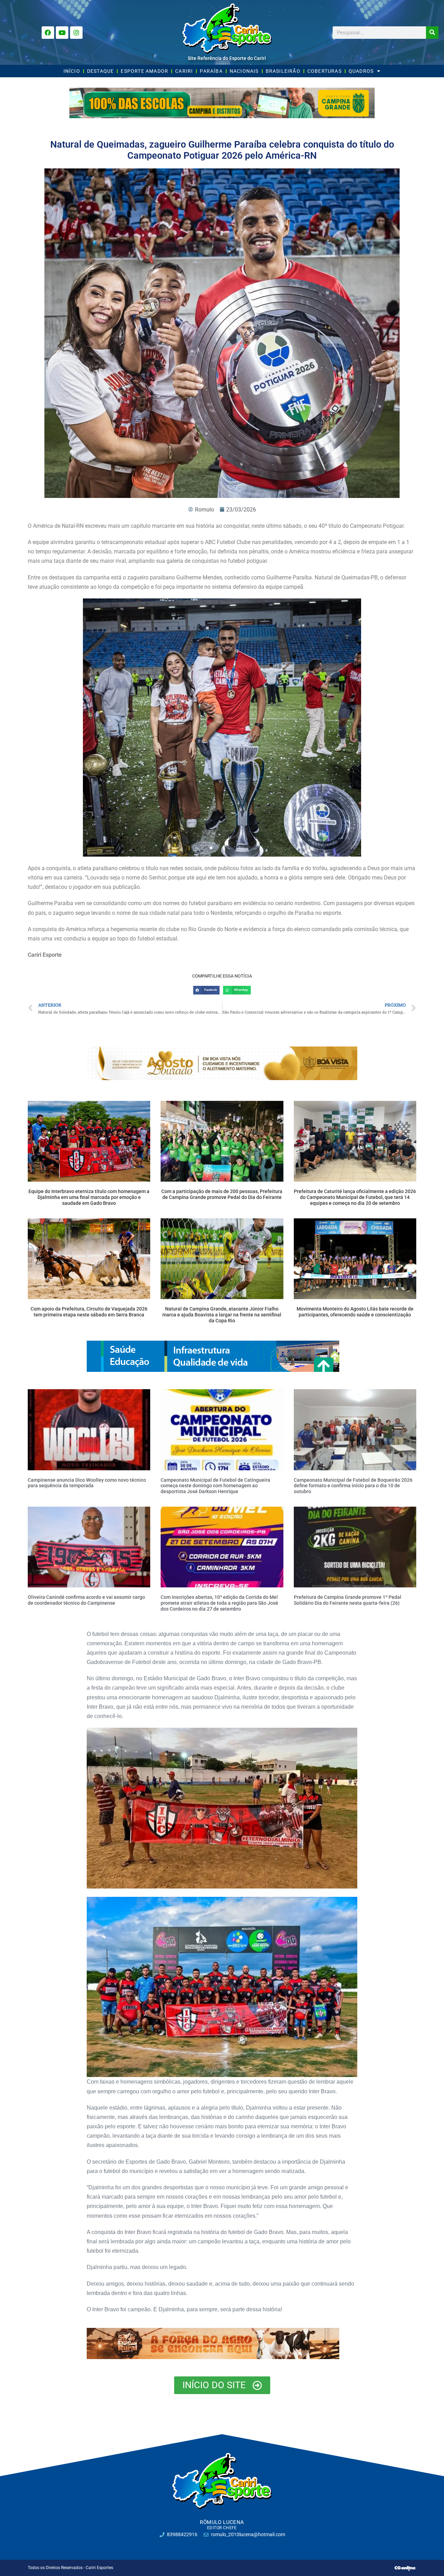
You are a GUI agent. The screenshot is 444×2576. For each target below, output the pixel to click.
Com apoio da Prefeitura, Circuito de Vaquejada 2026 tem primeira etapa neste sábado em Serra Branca (89, 1312)
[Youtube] (62, 33)
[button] (206, 990)
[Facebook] (48, 33)
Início (72, 71)
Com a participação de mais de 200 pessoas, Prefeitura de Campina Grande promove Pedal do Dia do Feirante (222, 1194)
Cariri (184, 71)
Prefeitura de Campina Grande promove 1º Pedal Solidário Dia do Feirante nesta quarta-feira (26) (348, 1600)
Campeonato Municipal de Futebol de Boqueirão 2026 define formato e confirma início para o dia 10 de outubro (353, 1486)
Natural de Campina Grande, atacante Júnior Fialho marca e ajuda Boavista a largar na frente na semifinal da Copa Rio (222, 1315)
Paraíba (211, 71)
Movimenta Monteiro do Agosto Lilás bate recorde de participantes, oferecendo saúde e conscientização (355, 1312)
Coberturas (325, 71)
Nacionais (244, 71)
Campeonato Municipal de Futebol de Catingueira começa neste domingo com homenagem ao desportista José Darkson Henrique (215, 1486)
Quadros (361, 71)
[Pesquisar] (432, 33)
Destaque (101, 71)
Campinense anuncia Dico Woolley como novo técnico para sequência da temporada (87, 1483)
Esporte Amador (144, 71)
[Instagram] (76, 33)
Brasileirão (283, 71)
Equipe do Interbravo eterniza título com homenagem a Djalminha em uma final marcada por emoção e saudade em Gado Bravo (89, 1197)
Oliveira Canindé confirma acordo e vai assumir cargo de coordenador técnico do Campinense (86, 1600)
